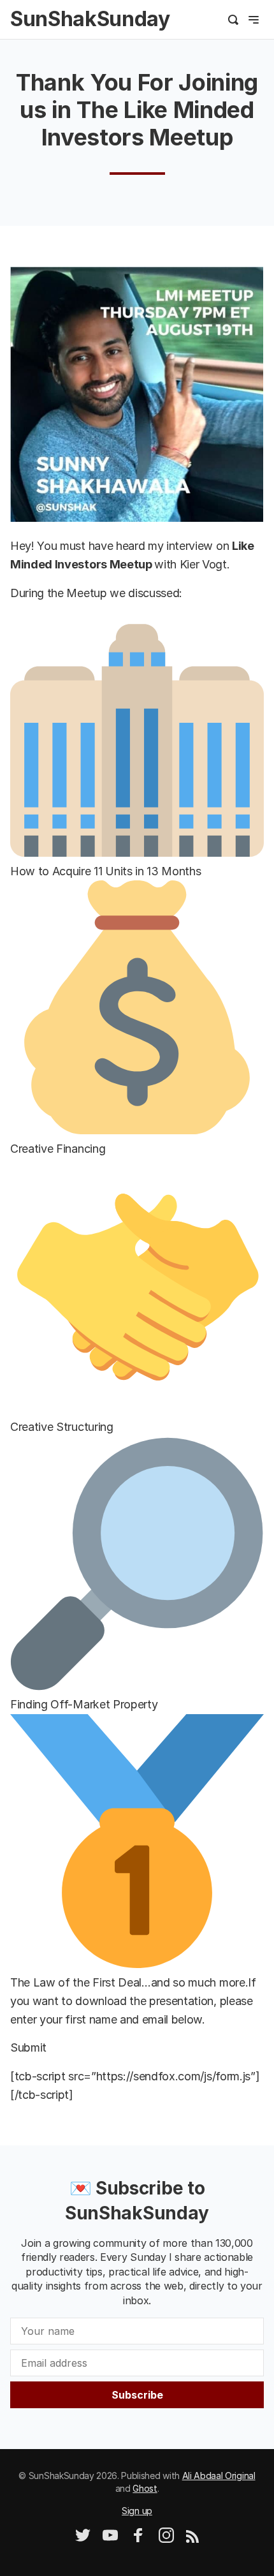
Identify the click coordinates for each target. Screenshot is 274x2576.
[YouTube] (110, 2539)
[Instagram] (166, 2539)
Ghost (145, 2488)
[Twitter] (83, 2539)
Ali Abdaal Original (219, 2476)
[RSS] (192, 2539)
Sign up (137, 2511)
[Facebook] (138, 2539)
